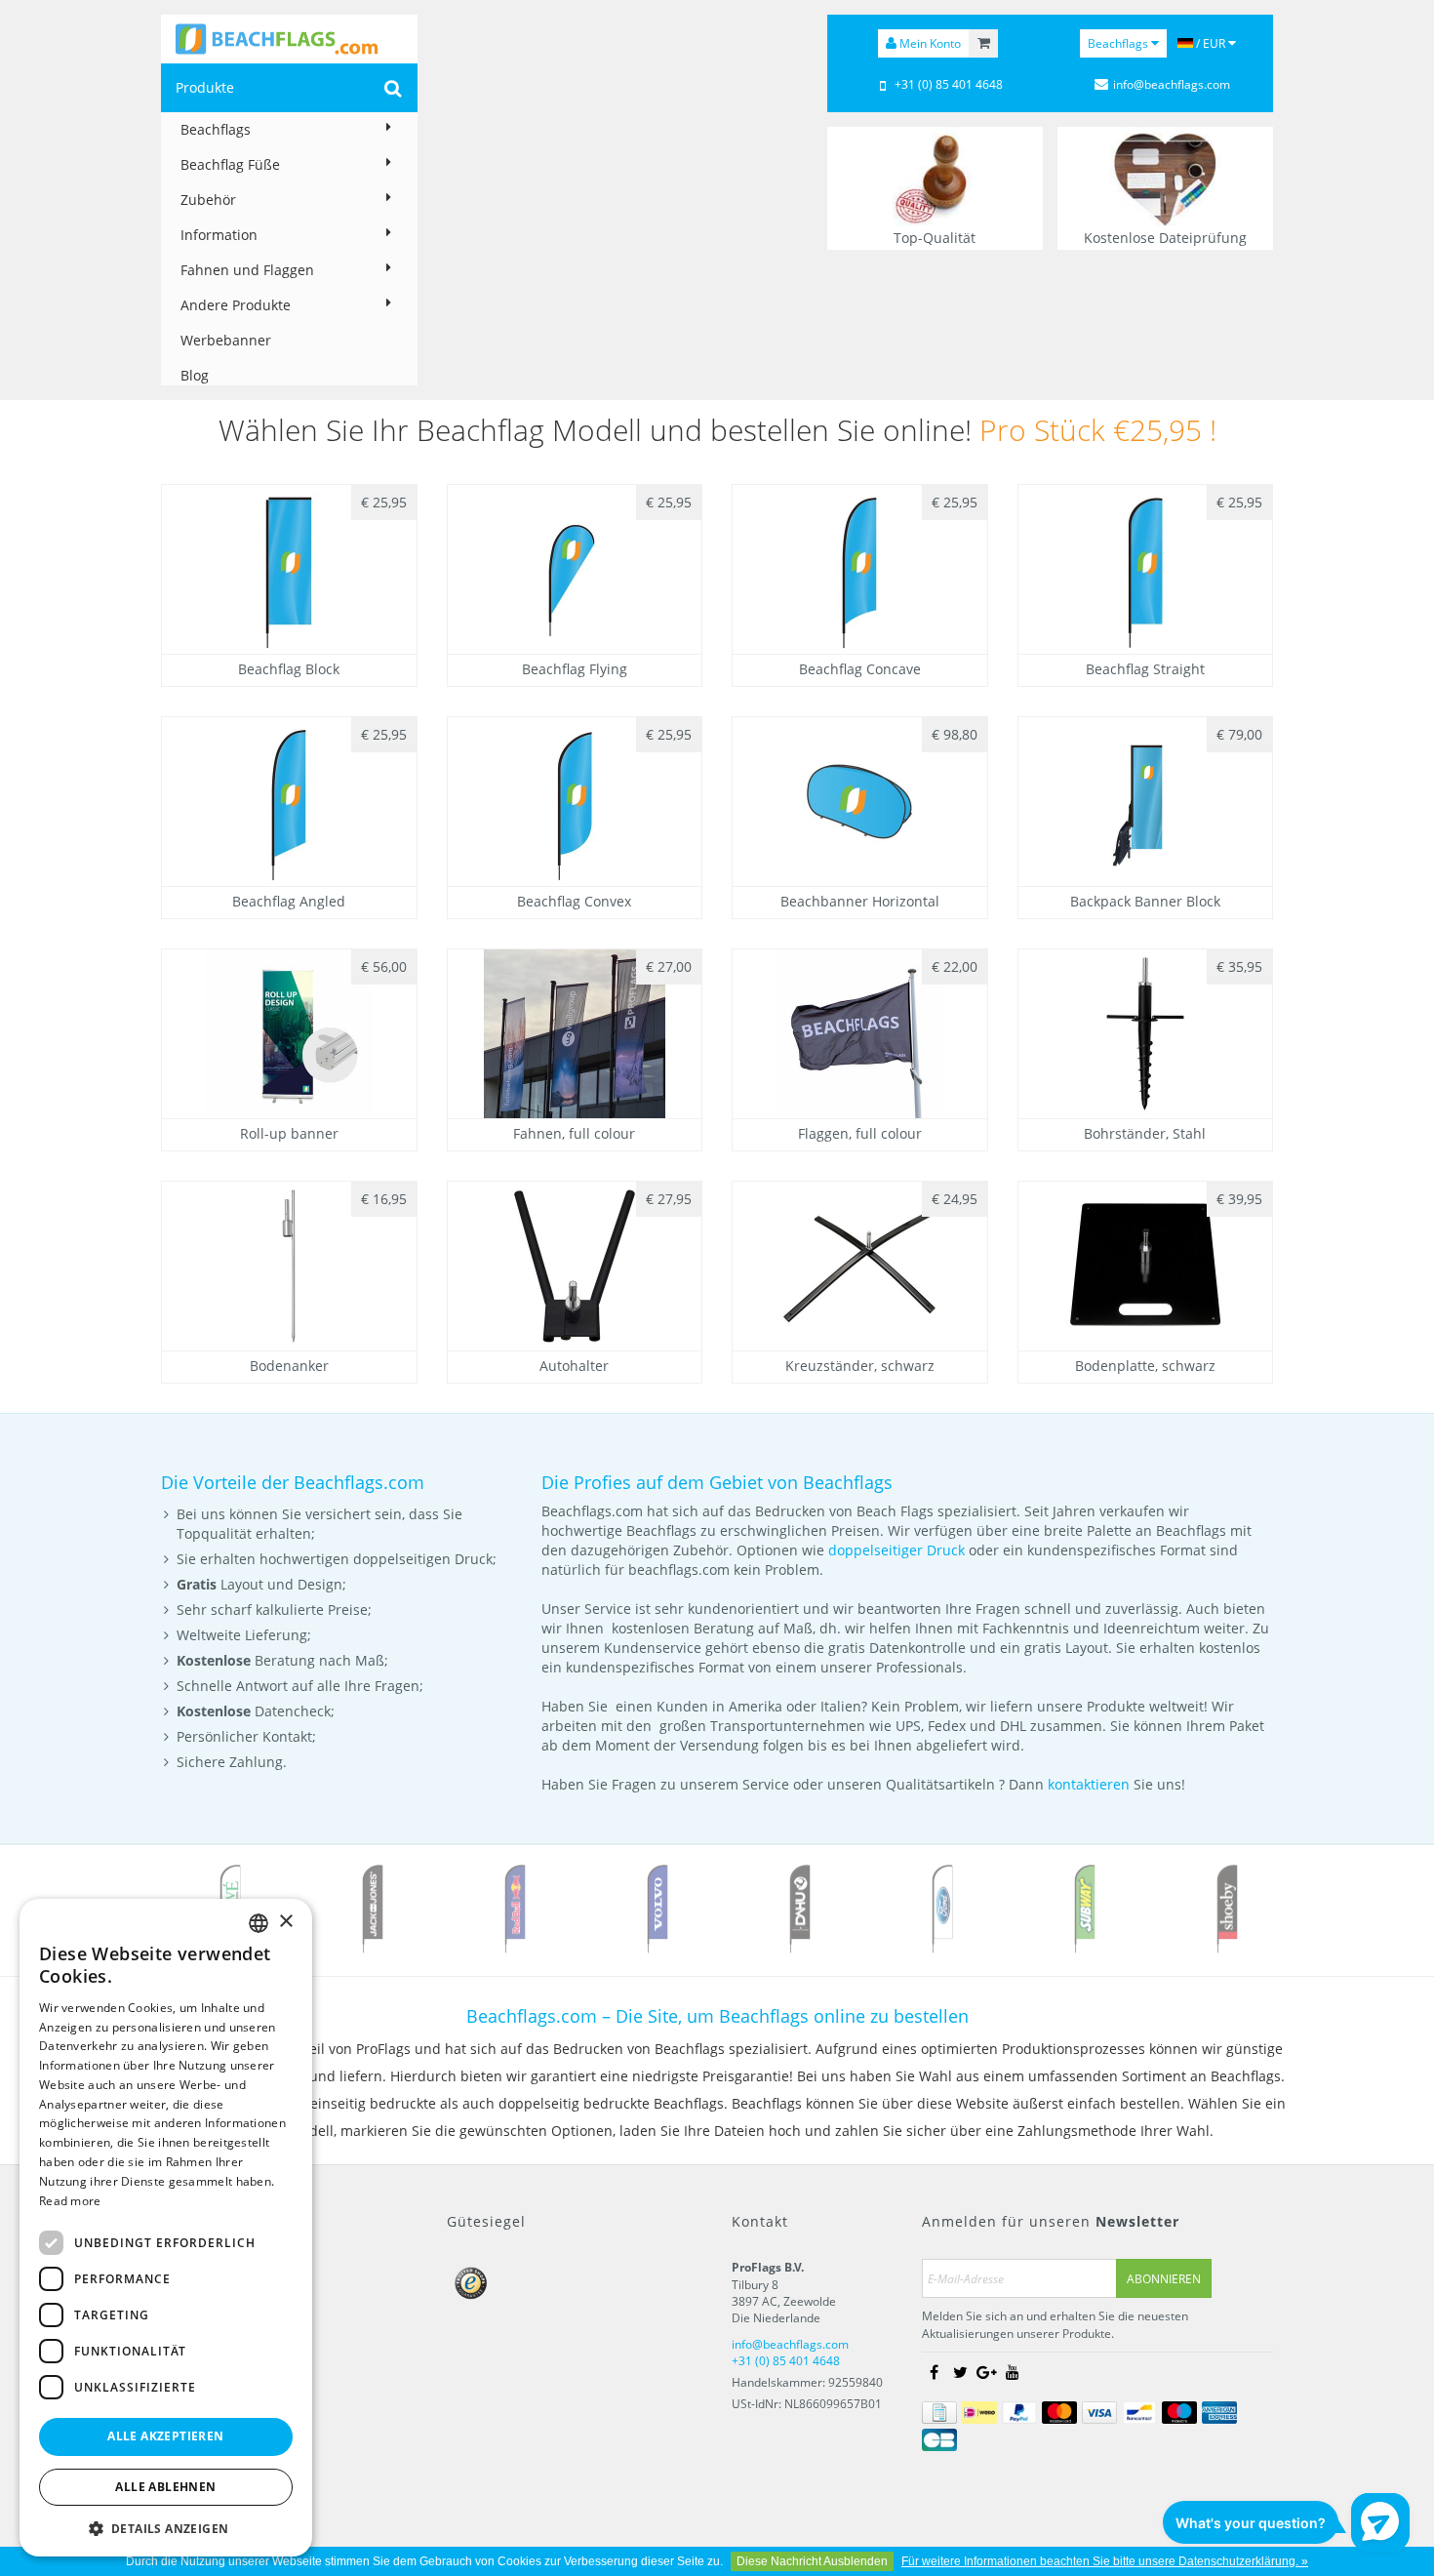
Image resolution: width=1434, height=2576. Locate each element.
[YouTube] (1013, 2372)
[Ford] (942, 1908)
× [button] (285, 1922)
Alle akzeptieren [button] (165, 2436)
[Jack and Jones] (373, 1908)
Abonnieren (1164, 2279)
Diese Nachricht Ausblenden (812, 2561)
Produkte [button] (205, 87)
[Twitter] (960, 2372)
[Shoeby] (1227, 1908)
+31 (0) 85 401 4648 (949, 84)
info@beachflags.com (1172, 84)
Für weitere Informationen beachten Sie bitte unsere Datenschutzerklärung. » (1105, 2561)
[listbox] (259, 1923)
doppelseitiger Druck (896, 1550)
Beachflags (216, 129)
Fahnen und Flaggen (247, 270)
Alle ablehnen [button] (165, 2487)
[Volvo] (657, 1908)
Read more (70, 2201)
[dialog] (166, 2228)
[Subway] (1085, 1908)
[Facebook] (934, 2372)
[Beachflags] (289, 39)
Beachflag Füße (230, 164)
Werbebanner (226, 340)
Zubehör (208, 200)
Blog (195, 375)
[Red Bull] (515, 1908)
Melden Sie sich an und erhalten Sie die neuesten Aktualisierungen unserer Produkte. (1055, 2324)
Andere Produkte (236, 305)
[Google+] (986, 2372)
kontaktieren (1089, 1784)
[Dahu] (800, 1908)
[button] (166, 2528)
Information (219, 235)
